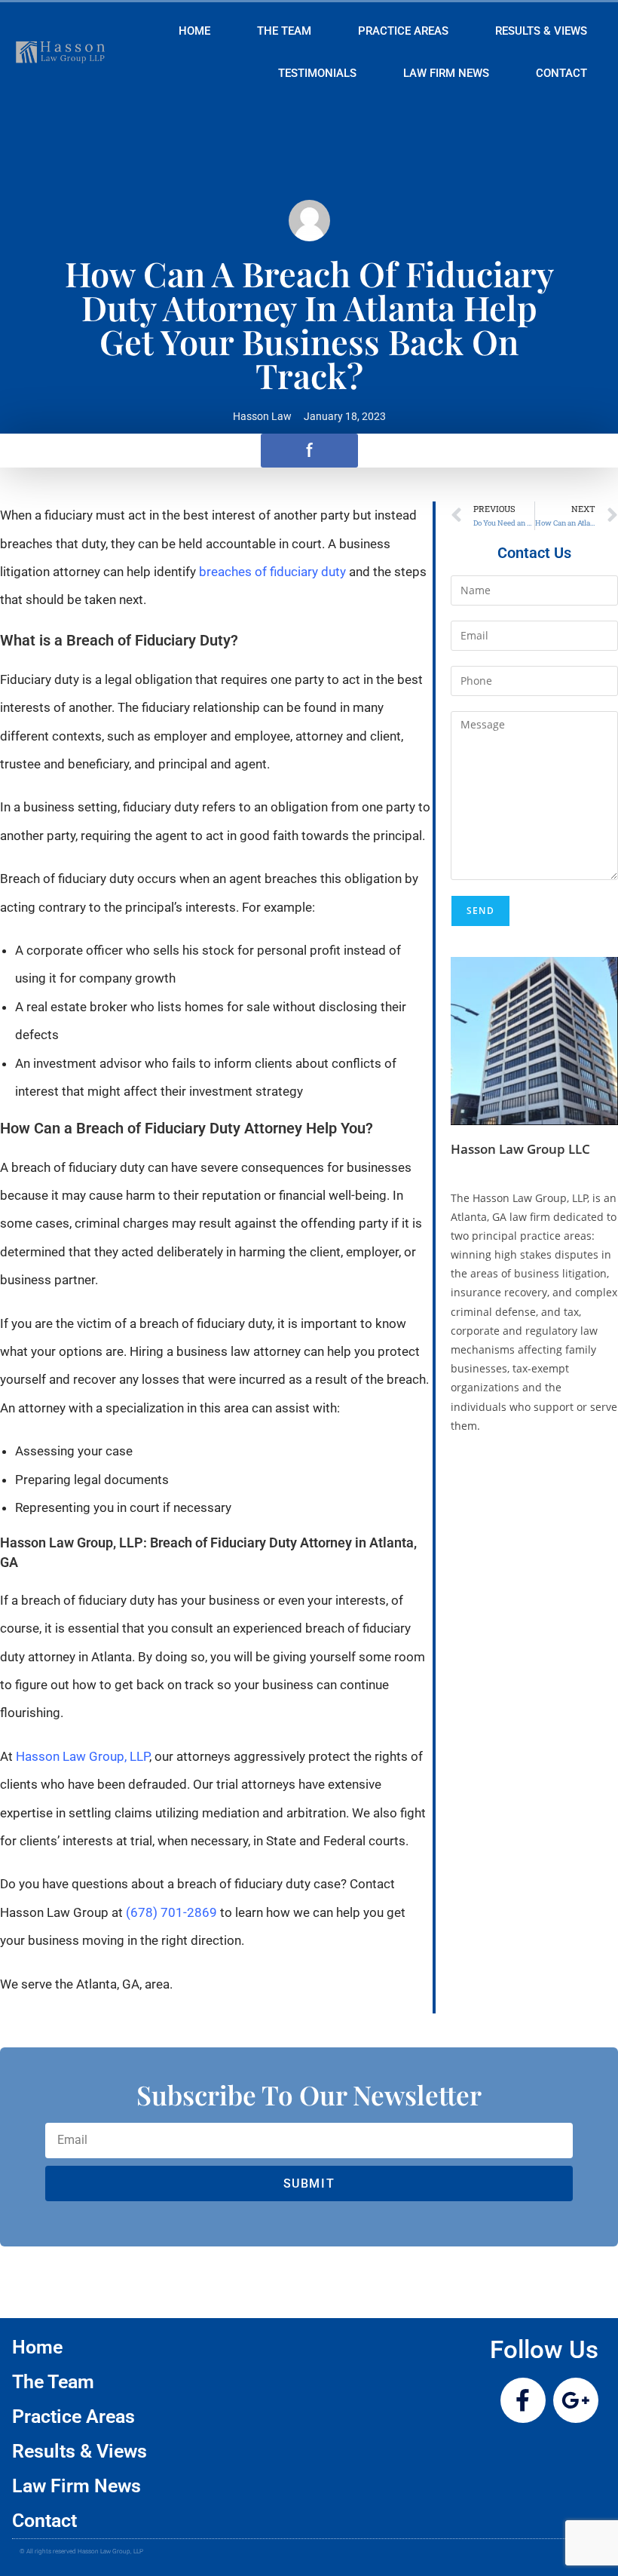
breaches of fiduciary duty (272, 572)
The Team (284, 31)
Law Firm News (446, 73)
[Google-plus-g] (576, 2400)
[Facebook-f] (523, 2400)
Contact (561, 73)
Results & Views (541, 31)
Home (194, 31)
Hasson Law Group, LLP (83, 1756)
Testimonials (317, 73)
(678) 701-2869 (171, 1912)
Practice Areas (403, 31)
